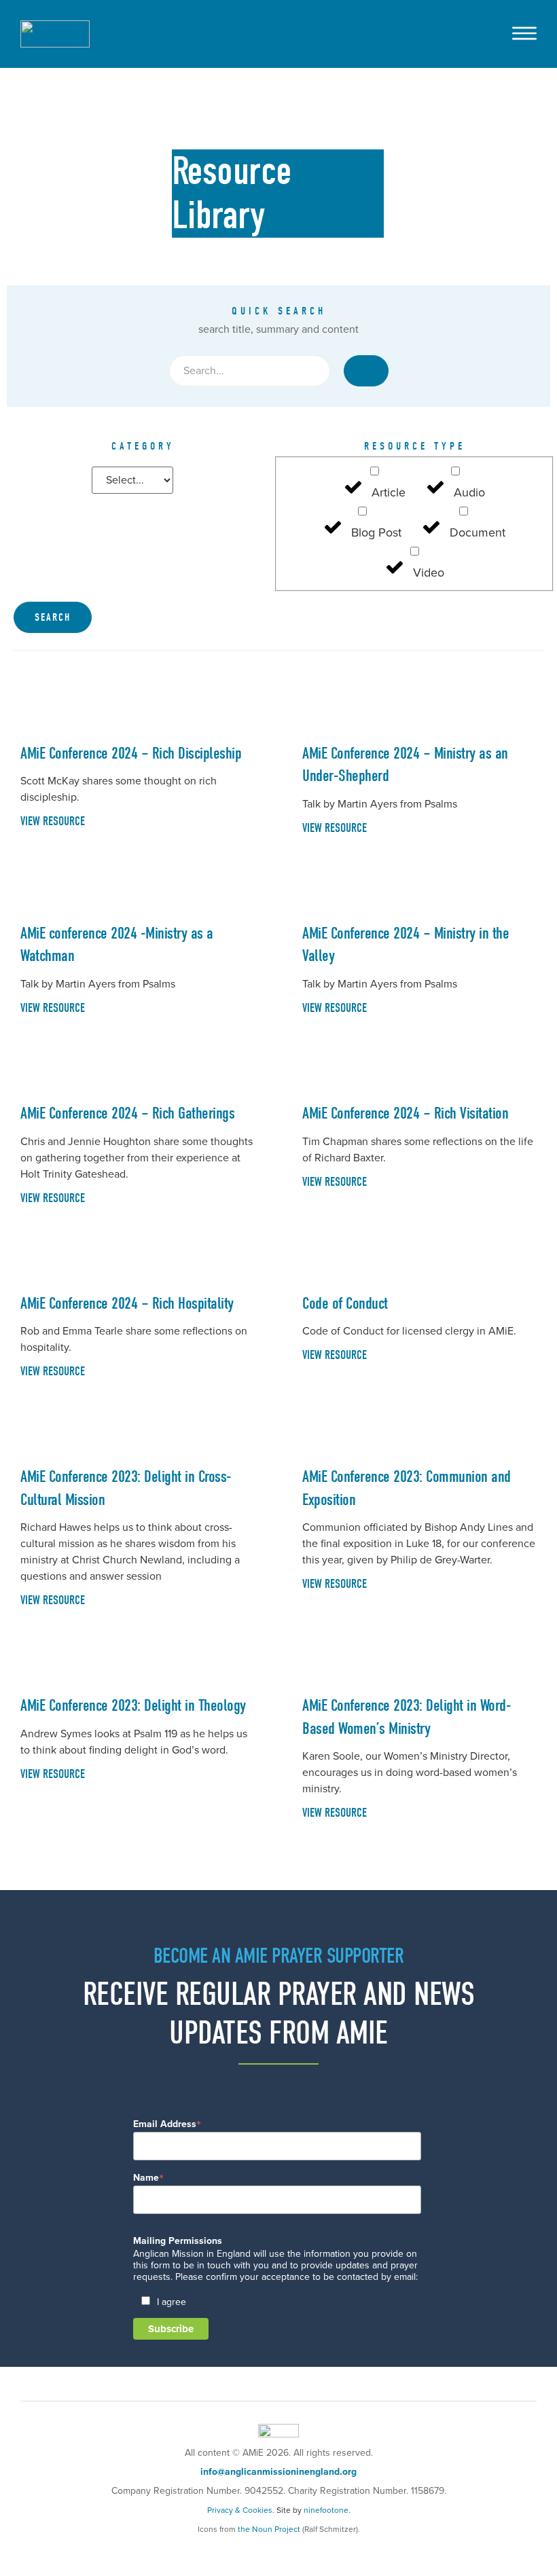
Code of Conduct (345, 1303)
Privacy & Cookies (240, 2510)
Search (53, 617)
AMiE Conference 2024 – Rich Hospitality (127, 1303)
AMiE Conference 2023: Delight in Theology (133, 1705)
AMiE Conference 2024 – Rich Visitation (405, 1113)
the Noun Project (269, 2529)
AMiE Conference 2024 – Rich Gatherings (127, 1113)
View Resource (53, 821)
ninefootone (326, 2510)
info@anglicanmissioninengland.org (278, 2472)
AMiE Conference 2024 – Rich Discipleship (131, 753)
